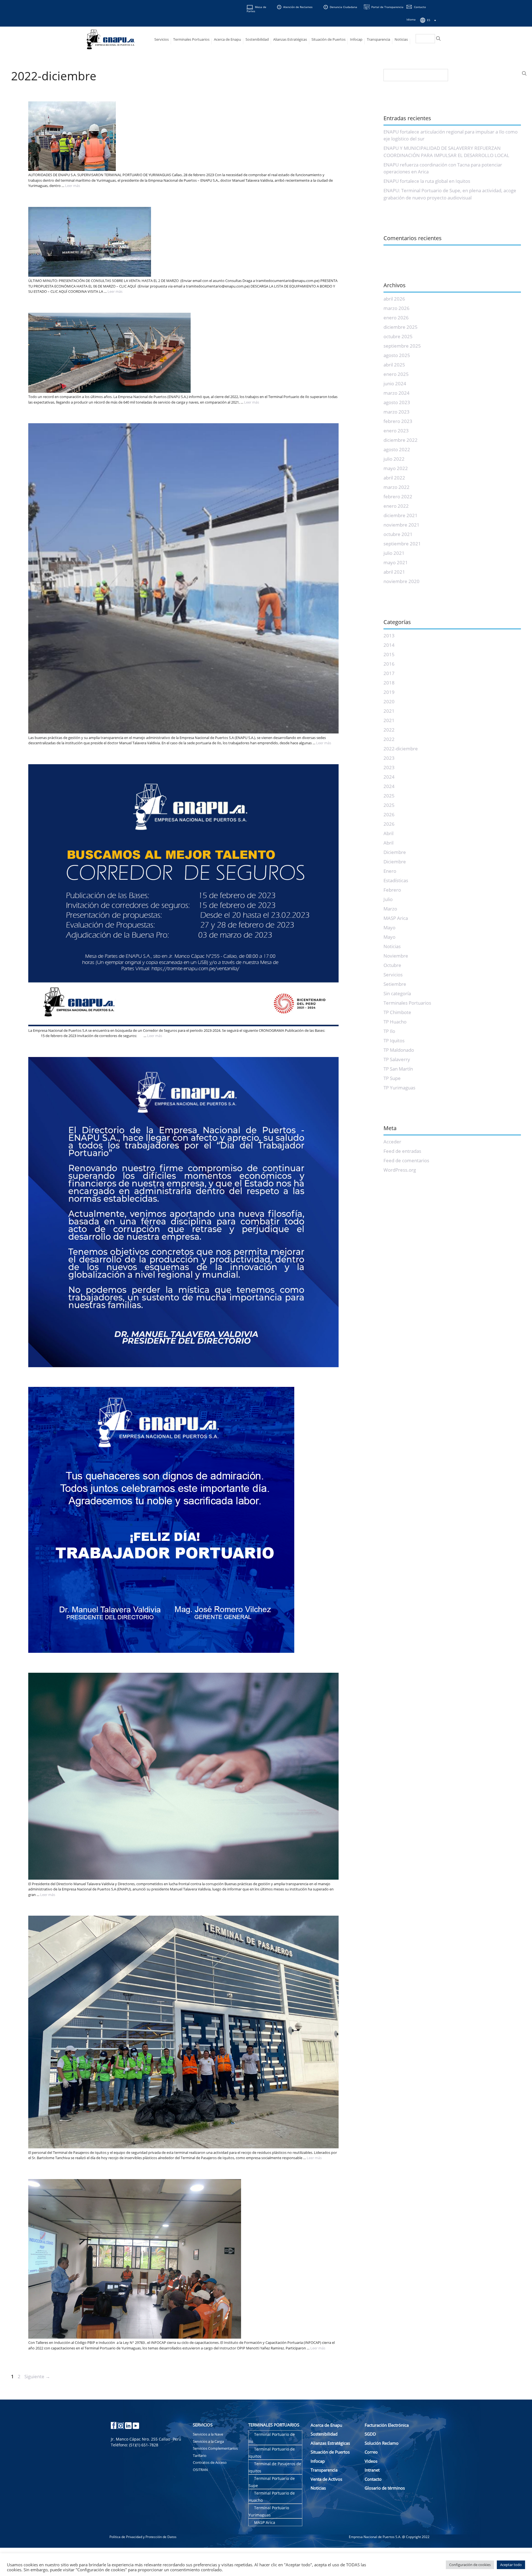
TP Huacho (395, 1022)
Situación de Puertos (328, 39)
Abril (388, 833)
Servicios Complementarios (215, 2448)
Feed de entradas (402, 1151)
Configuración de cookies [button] (470, 2565)
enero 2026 (396, 318)
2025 (389, 796)
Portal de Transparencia (387, 7)
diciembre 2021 (401, 515)
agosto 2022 (397, 449)
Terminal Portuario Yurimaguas (269, 2511)
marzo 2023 (397, 412)
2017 (389, 673)
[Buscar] (438, 39)
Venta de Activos (326, 2479)
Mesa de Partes (256, 9)
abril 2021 (394, 572)
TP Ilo (389, 1031)
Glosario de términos (385, 2488)
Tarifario (200, 2456)
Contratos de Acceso (210, 2462)
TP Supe (392, 1078)
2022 (389, 730)
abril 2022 (394, 478)
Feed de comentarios (406, 1160)
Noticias (401, 39)
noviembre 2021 (401, 525)
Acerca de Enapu (227, 39)
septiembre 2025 (402, 346)
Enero (390, 871)
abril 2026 (394, 299)
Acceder (392, 1142)
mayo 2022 (396, 468)
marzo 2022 (397, 487)
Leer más (73, 186)
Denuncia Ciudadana (343, 7)
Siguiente (37, 2376)
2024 (389, 777)
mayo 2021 (396, 562)
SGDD (370, 2434)
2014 (389, 645)
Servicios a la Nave (208, 2434)
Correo (371, 2452)
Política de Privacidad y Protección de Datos (143, 2537)
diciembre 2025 (401, 327)
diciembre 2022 (401, 440)
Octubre (392, 965)
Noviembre (396, 956)
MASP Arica (396, 918)
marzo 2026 (397, 308)
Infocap (356, 39)
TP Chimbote (397, 1012)
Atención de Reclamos (298, 7)
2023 (389, 758)
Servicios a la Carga (208, 2441)
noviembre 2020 (401, 581)
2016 (389, 664)
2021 (389, 711)
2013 (389, 636)
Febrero (392, 890)
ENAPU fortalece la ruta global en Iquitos (427, 181)
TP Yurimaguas (399, 1088)
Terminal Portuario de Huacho (272, 2497)
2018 (389, 683)
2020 (389, 701)
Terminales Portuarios (191, 39)
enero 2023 (396, 431)
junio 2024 (395, 383)
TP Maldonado (399, 1050)
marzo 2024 (397, 393)
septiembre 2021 (402, 544)
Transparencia (378, 39)
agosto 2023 (397, 402)
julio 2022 (394, 459)
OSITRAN (200, 2470)
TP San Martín (398, 1069)
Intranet (372, 2470)
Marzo (390, 909)
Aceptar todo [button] (511, 2565)
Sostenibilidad (257, 39)
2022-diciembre (401, 749)
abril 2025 (394, 365)
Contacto (420, 7)
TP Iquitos (394, 1041)
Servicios (162, 39)
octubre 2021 (398, 534)
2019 (389, 692)
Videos (371, 2461)
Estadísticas (396, 880)
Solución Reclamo (382, 2443)
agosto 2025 (397, 355)
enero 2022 (396, 506)
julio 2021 (394, 553)
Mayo (389, 927)
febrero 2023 (398, 421)
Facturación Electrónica (387, 2425)
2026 (389, 814)
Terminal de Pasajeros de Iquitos (275, 2467)
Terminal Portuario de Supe (272, 2482)
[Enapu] (111, 39)
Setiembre (395, 984)
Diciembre (395, 852)
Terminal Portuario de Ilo (272, 2438)
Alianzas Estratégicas (290, 39)
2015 (389, 654)
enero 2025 (396, 374)
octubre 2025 (398, 336)
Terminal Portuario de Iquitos (272, 2453)
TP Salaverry (397, 1059)
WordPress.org (400, 1170)
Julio (388, 899)
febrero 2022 (398, 497)
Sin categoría (397, 993)
